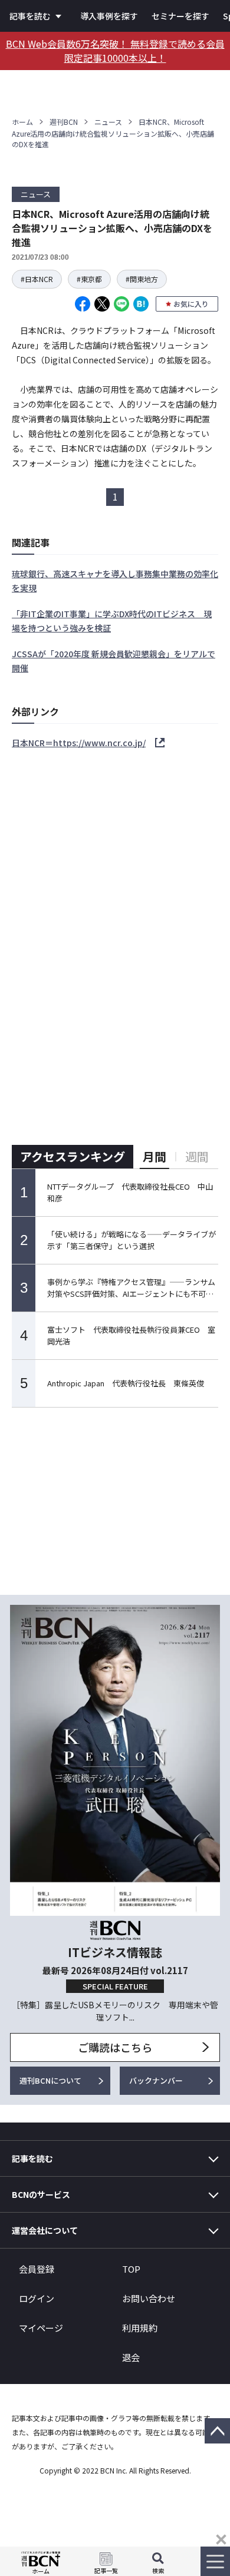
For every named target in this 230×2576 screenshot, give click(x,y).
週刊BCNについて (50, 2080)
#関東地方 (142, 279)
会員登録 (37, 2269)
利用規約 (140, 2328)
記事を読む (30, 16)
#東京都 (89, 279)
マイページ (41, 2328)
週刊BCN (64, 122)
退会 (131, 2357)
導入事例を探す (109, 16)
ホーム (22, 122)
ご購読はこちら (115, 2047)
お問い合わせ (149, 2298)
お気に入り (191, 304)
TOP (131, 2269)
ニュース (108, 122)
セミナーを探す (180, 16)
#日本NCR (37, 279)
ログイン (37, 2298)
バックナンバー (156, 2080)
